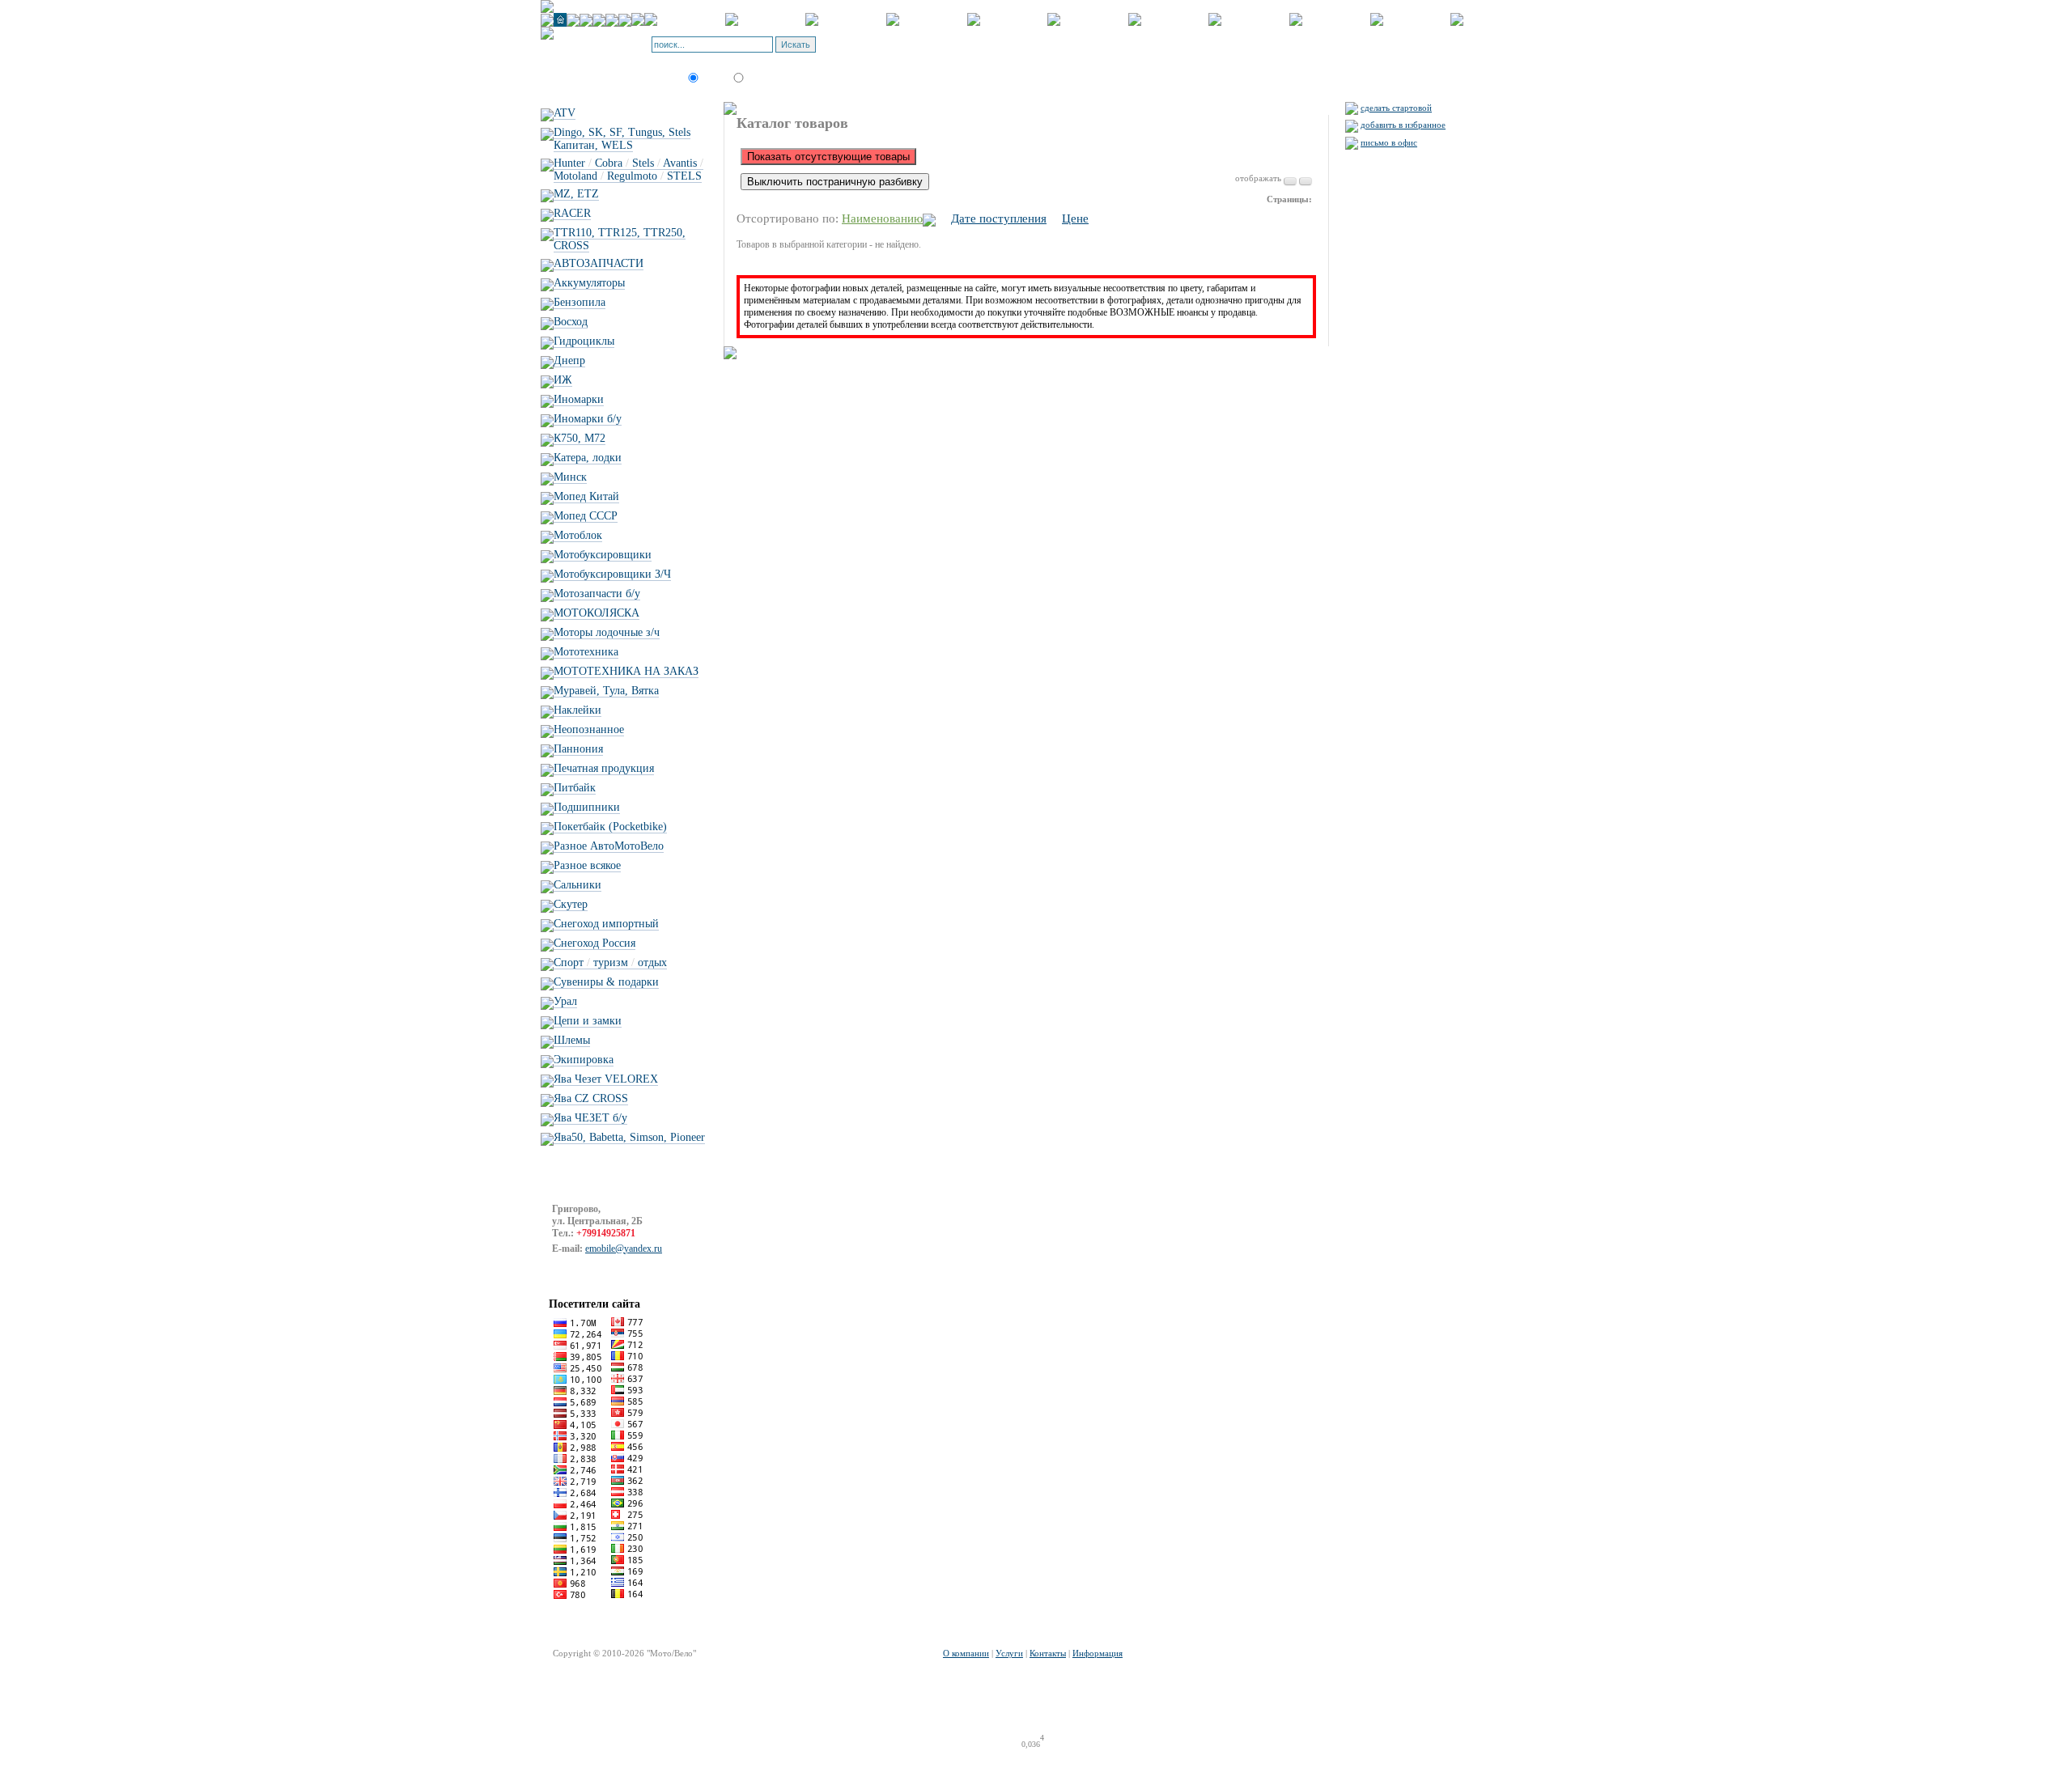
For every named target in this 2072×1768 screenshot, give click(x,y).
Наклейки (577, 710)
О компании (966, 1653)
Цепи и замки (588, 1021)
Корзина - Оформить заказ (906, 40)
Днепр (569, 360)
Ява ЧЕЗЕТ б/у (590, 1118)
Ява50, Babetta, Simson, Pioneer (629, 1137)
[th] (1306, 181)
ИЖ (563, 380)
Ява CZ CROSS (591, 1098)
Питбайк (575, 788)
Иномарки (579, 399)
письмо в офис (1389, 142)
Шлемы (572, 1040)
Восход (571, 322)
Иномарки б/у (588, 419)
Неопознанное (589, 729)
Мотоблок (578, 535)
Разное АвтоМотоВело (609, 846)
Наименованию (882, 218)
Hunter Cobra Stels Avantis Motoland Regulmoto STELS (628, 170)
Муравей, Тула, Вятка (606, 691)
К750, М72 (580, 438)
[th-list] (1290, 181)
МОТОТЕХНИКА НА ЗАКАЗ (626, 671)
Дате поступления (999, 218)
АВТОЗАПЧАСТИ (599, 263)
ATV (565, 113)
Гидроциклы (584, 341)
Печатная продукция (604, 768)
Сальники (577, 885)
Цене (1075, 218)
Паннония (578, 749)
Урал (565, 1001)
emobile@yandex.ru (624, 1249)
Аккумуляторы (589, 283)
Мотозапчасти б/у (597, 594)
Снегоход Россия (594, 943)
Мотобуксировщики (603, 555)
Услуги (1009, 1653)
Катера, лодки (588, 458)
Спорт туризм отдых (610, 962)
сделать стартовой (1396, 108)
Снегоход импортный (606, 924)
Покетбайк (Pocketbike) (610, 827)
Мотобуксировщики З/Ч (612, 574)
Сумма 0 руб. (935, 49)
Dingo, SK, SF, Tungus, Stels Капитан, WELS (622, 139)
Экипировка (584, 1060)
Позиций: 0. (879, 49)
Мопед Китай (586, 496)
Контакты (1048, 1653)
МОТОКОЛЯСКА (597, 613)
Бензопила (580, 302)
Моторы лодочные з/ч (607, 632)
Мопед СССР (586, 516)
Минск (570, 477)
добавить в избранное (1403, 125)
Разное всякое (587, 865)
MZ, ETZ (576, 194)
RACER (572, 213)
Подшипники (587, 807)
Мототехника (586, 652)
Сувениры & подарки (606, 982)
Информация (1098, 1653)
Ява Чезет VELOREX (606, 1079)
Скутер (571, 904)
